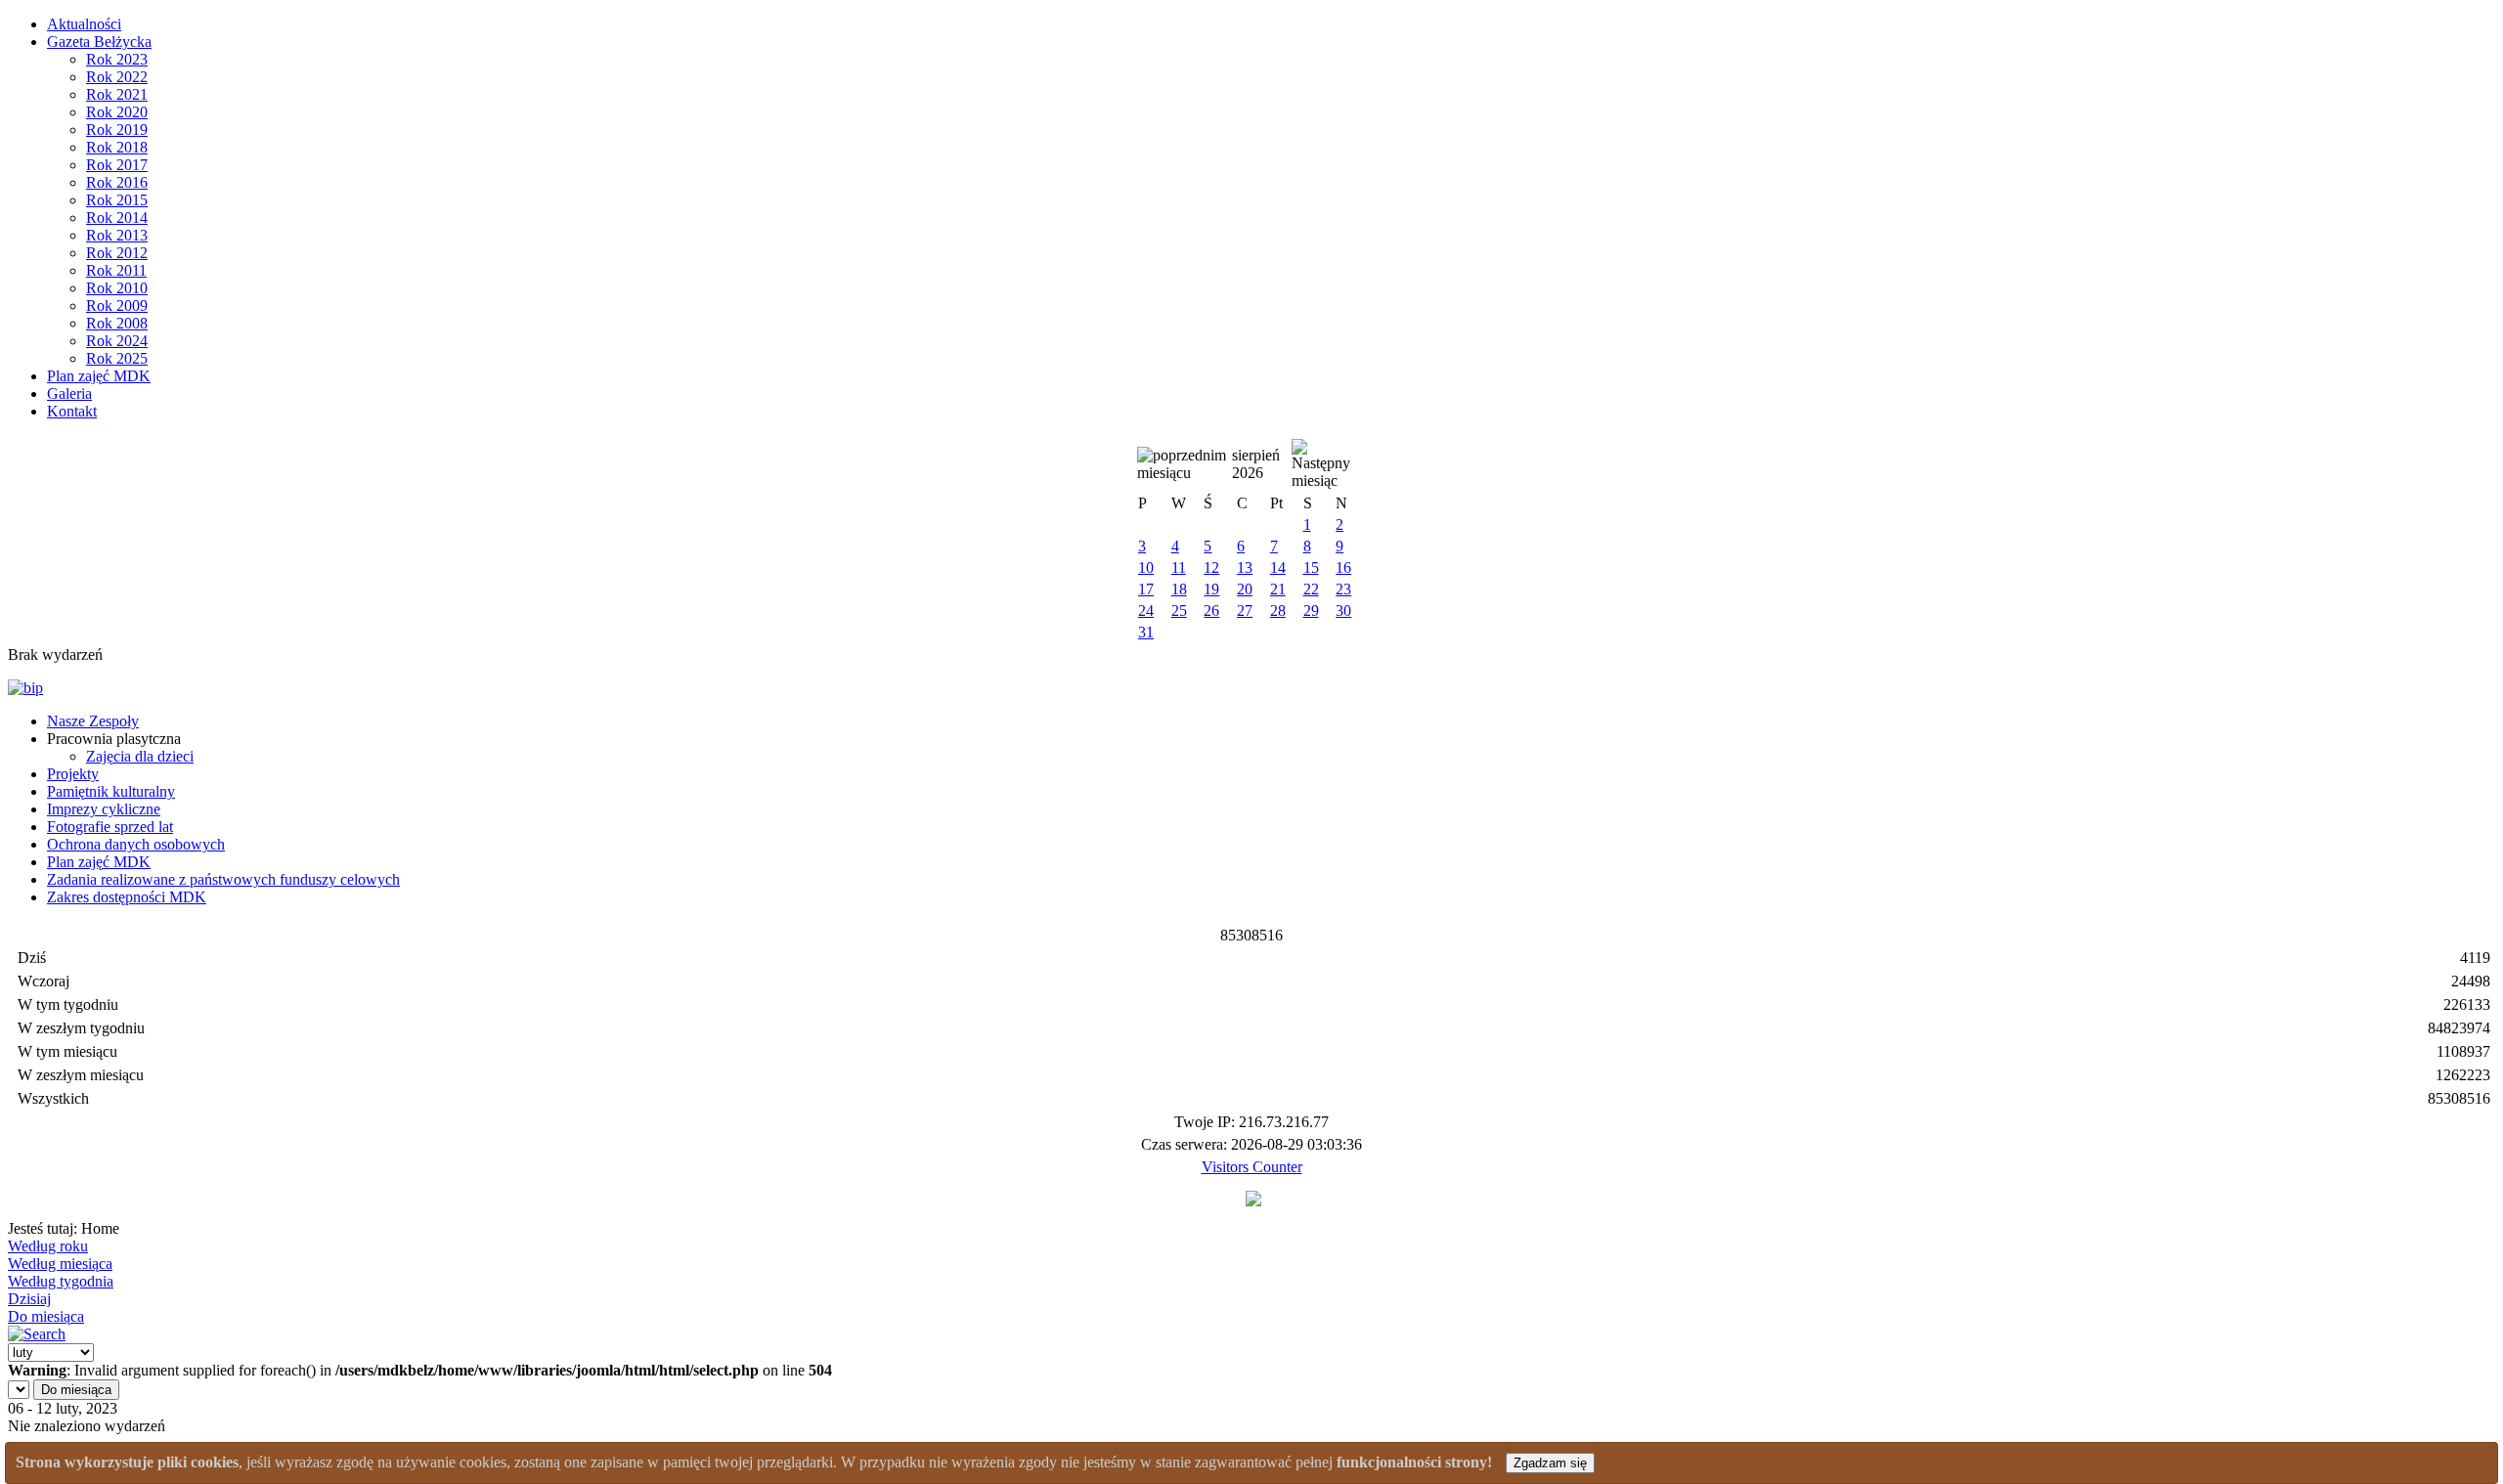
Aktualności (84, 24)
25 (1179, 611)
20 (1245, 589)
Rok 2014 (117, 218)
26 (1211, 611)
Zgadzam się (1550, 1463)
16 (1343, 567)
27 (1245, 611)
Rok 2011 (116, 270)
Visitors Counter (1252, 1167)
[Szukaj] (37, 1334)
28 (1278, 611)
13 (1245, 567)
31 (1146, 632)
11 (1179, 567)
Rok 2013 (117, 235)
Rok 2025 (117, 358)
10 (1146, 567)
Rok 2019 (117, 130)
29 (1311, 611)
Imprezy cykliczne (104, 809)
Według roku (48, 1246)
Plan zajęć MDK (99, 376)
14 (1278, 567)
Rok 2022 (117, 77)
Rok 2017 (117, 165)
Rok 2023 (117, 59)
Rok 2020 (117, 112)
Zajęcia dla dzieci (140, 756)
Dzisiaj (29, 1299)
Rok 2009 (117, 306)
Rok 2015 (117, 200)
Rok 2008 (117, 323)
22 (1311, 589)
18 (1179, 589)
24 (1146, 611)
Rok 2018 (117, 147)
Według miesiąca (60, 1264)
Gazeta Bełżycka (99, 42)
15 (1311, 567)
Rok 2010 (117, 288)
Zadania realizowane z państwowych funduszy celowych (223, 879)
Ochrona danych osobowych (136, 844)
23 (1343, 589)
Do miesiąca (46, 1316)
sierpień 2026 (1256, 464)
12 (1211, 567)
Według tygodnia (61, 1281)
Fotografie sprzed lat (110, 827)
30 (1343, 611)
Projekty (73, 774)
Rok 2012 (117, 253)
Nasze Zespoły (93, 721)
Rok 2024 (117, 341)
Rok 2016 (117, 182)
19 (1211, 589)
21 (1278, 589)
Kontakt (72, 411)
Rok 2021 (117, 94)
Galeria (69, 393)
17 (1146, 589)
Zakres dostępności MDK (127, 897)
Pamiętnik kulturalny (111, 791)
